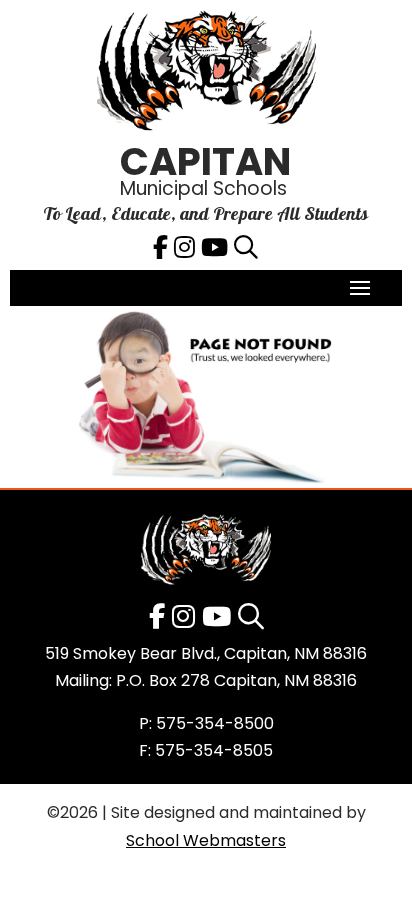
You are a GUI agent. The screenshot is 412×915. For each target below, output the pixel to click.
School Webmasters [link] (206, 840)
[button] (360, 287)
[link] (206, 76)
